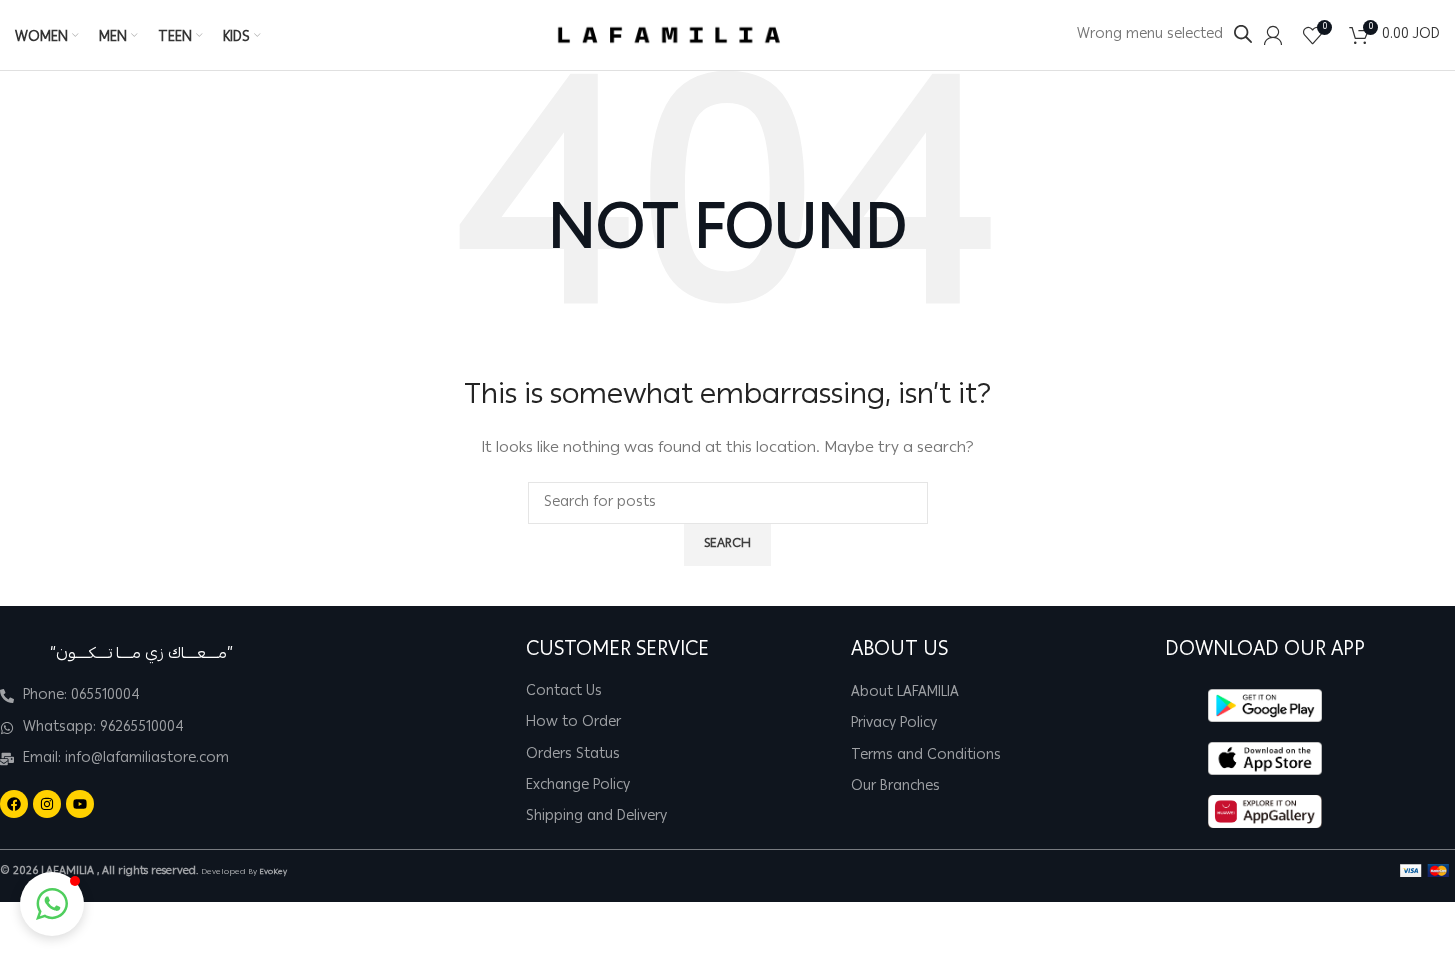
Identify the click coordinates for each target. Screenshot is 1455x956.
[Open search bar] (1243, 34)
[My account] (1273, 35)
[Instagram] (47, 804)
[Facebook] (14, 804)
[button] (52, 904)
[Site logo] (669, 36)
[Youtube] (80, 804)
